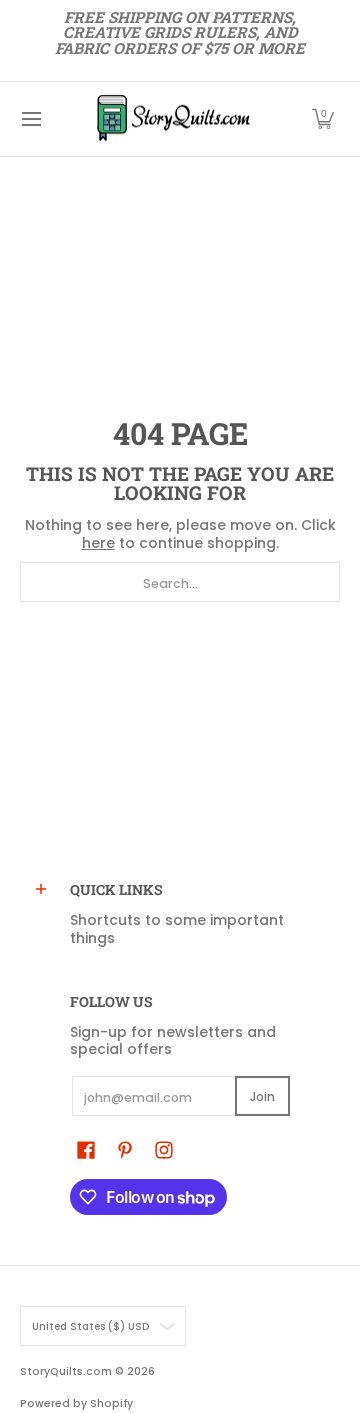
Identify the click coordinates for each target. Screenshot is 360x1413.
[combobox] (180, 582)
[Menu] (30, 119)
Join (262, 1096)
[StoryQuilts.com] (173, 119)
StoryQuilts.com (66, 1371)
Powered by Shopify (76, 1403)
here (98, 543)
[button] (323, 119)
